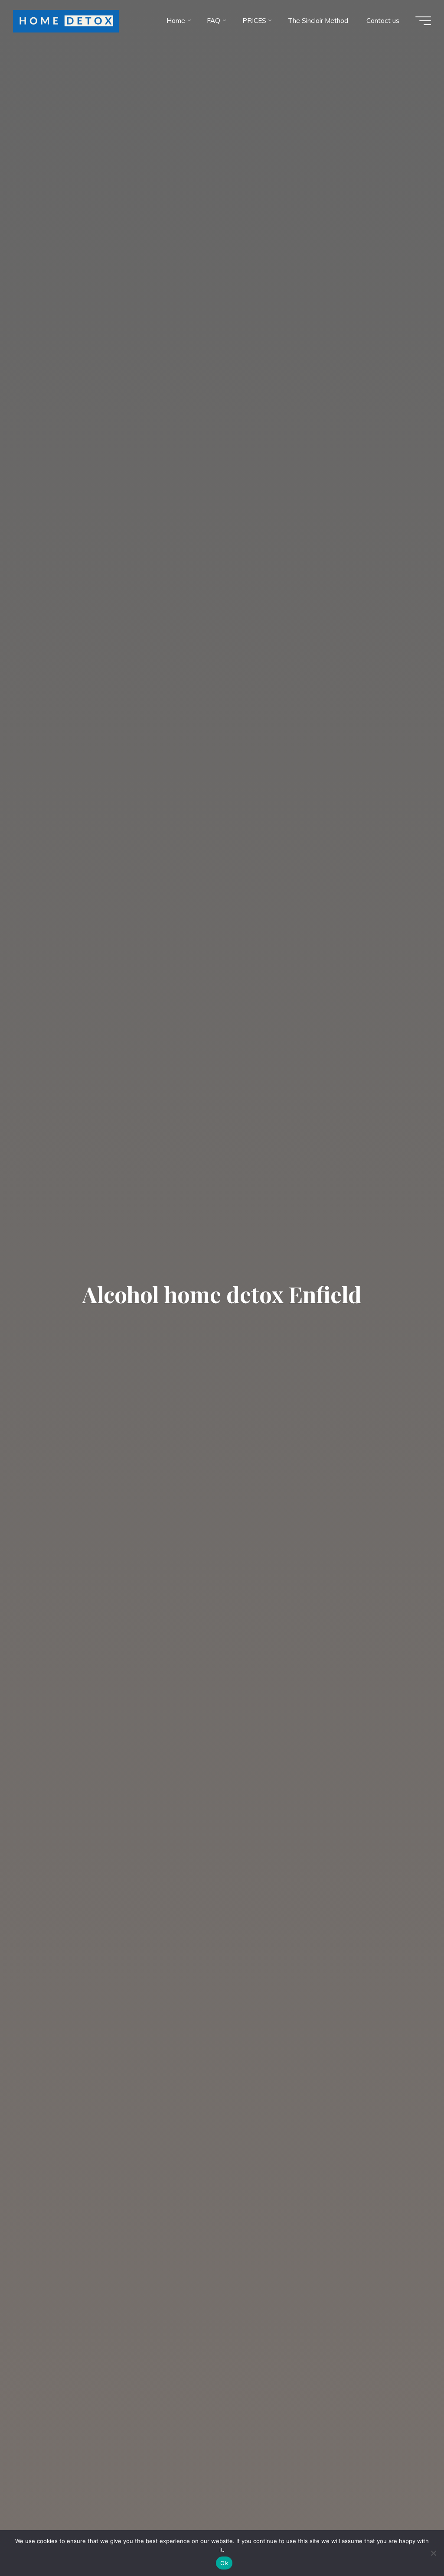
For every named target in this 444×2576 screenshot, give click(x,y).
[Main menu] (423, 21)
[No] (433, 2553)
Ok (224, 2563)
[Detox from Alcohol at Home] (66, 21)
